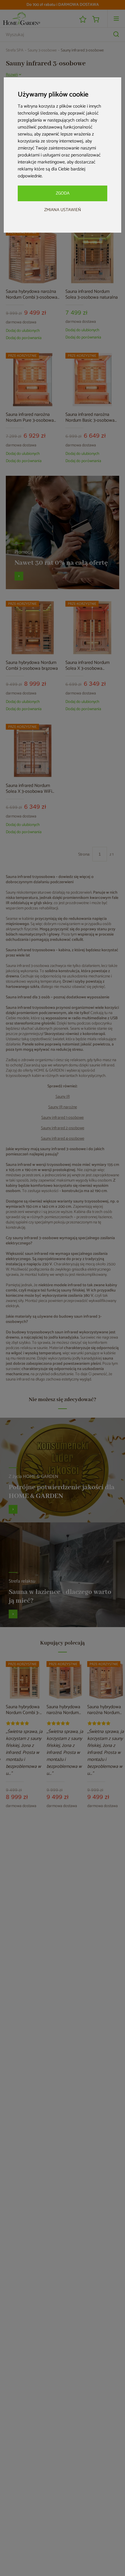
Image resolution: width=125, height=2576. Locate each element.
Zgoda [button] (63, 193)
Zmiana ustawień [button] (63, 210)
